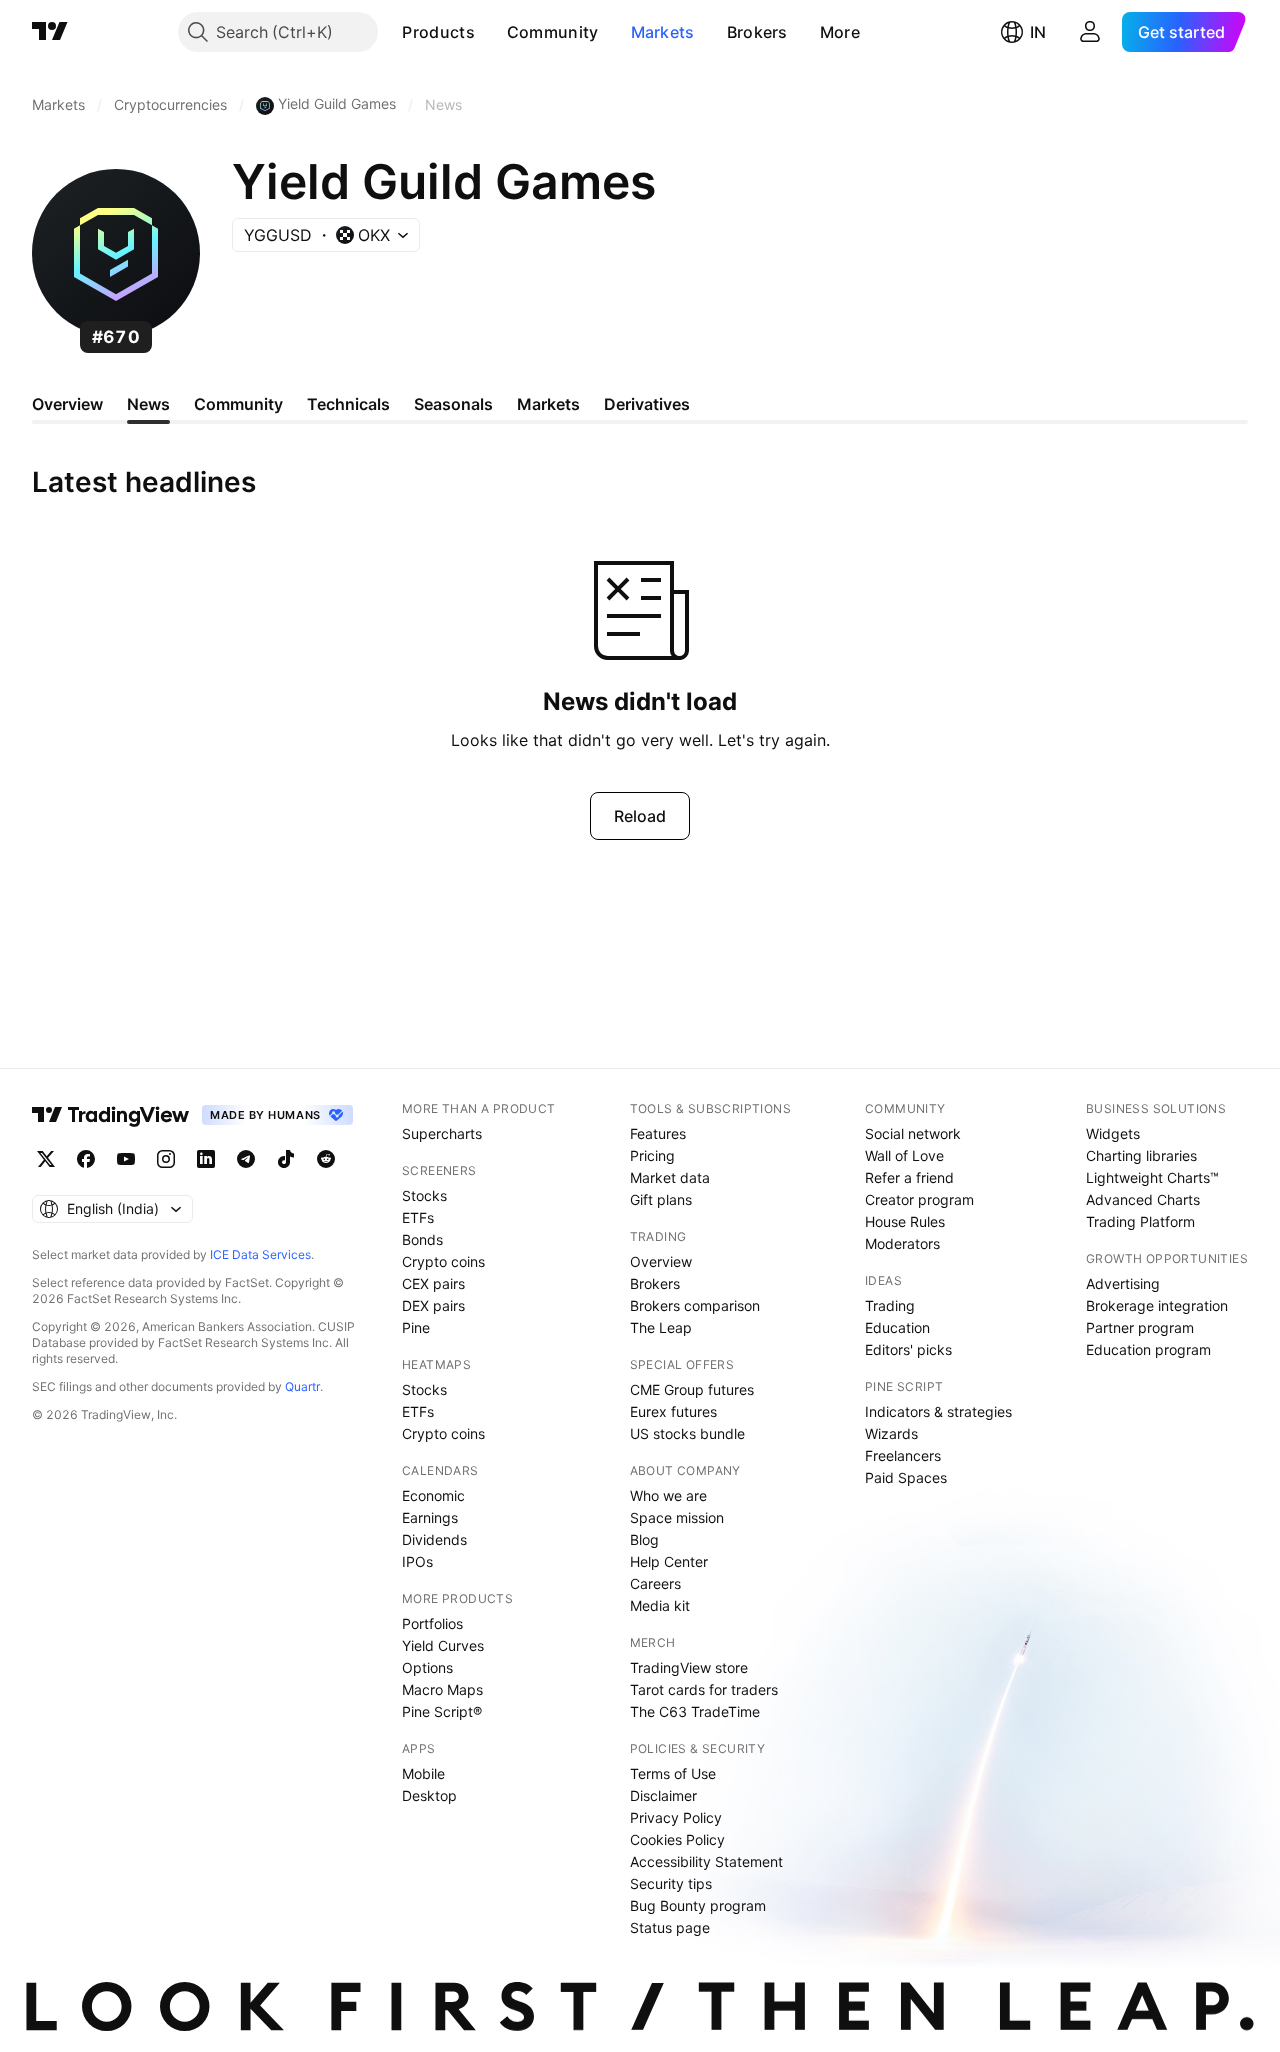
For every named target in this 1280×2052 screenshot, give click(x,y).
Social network (913, 1133)
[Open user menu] (1090, 32)
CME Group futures (692, 1389)
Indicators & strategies (938, 1411)
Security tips (671, 1883)
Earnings (430, 1517)
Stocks (424, 1195)
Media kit (660, 1605)
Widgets (1113, 1133)
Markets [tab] (548, 404)
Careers (655, 1583)
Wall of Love (904, 1155)
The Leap (661, 1327)
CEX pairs (433, 1283)
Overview (661, 1261)
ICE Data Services (260, 1254)
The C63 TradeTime (695, 1711)
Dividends (434, 1539)
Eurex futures (673, 1411)
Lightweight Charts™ (1152, 1177)
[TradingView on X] (46, 1159)
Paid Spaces (906, 1477)
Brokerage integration (1157, 1305)
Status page (670, 1927)
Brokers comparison (695, 1305)
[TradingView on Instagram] (166, 1159)
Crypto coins (443, 1261)
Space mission (677, 1517)
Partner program (1140, 1327)
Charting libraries (1141, 1155)
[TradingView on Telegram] (246, 1159)
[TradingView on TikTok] (286, 1159)
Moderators (902, 1243)
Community (553, 32)
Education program (1148, 1349)
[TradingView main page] (50, 32)
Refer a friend (909, 1177)
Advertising (1123, 1283)
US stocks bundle (687, 1433)
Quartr (302, 1386)
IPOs (417, 1561)
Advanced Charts (1143, 1199)
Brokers (757, 32)
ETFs (418, 1217)
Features (658, 1133)
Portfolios (432, 1623)
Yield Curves (443, 1645)
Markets (663, 32)
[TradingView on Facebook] (86, 1159)
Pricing (652, 1155)
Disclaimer (663, 1795)
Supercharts (442, 1133)
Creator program (919, 1199)
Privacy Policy (676, 1817)
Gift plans (661, 1199)
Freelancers (903, 1455)
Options (427, 1667)
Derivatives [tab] (647, 404)
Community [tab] (238, 404)
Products (438, 32)
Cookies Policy (677, 1839)
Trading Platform (1140, 1221)
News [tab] (148, 404)
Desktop (429, 1795)
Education (897, 1327)
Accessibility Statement (706, 1861)
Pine (416, 1327)
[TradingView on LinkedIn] (206, 1159)
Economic (433, 1495)
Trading (890, 1305)
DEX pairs (433, 1305)
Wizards (891, 1433)
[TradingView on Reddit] (326, 1159)
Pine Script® (442, 1711)
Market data (670, 1177)
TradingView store (689, 1667)
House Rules (905, 1221)
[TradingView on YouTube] (126, 1159)
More (840, 32)
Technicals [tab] (348, 404)
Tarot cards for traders (704, 1689)
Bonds (422, 1239)
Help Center (669, 1561)
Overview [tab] (67, 404)
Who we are (668, 1495)
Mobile (423, 1773)
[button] (490, 32)
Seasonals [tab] (453, 404)
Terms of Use (673, 1773)
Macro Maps (442, 1689)
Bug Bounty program (698, 1905)
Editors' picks (908, 1349)
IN (1038, 32)
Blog (644, 1539)
